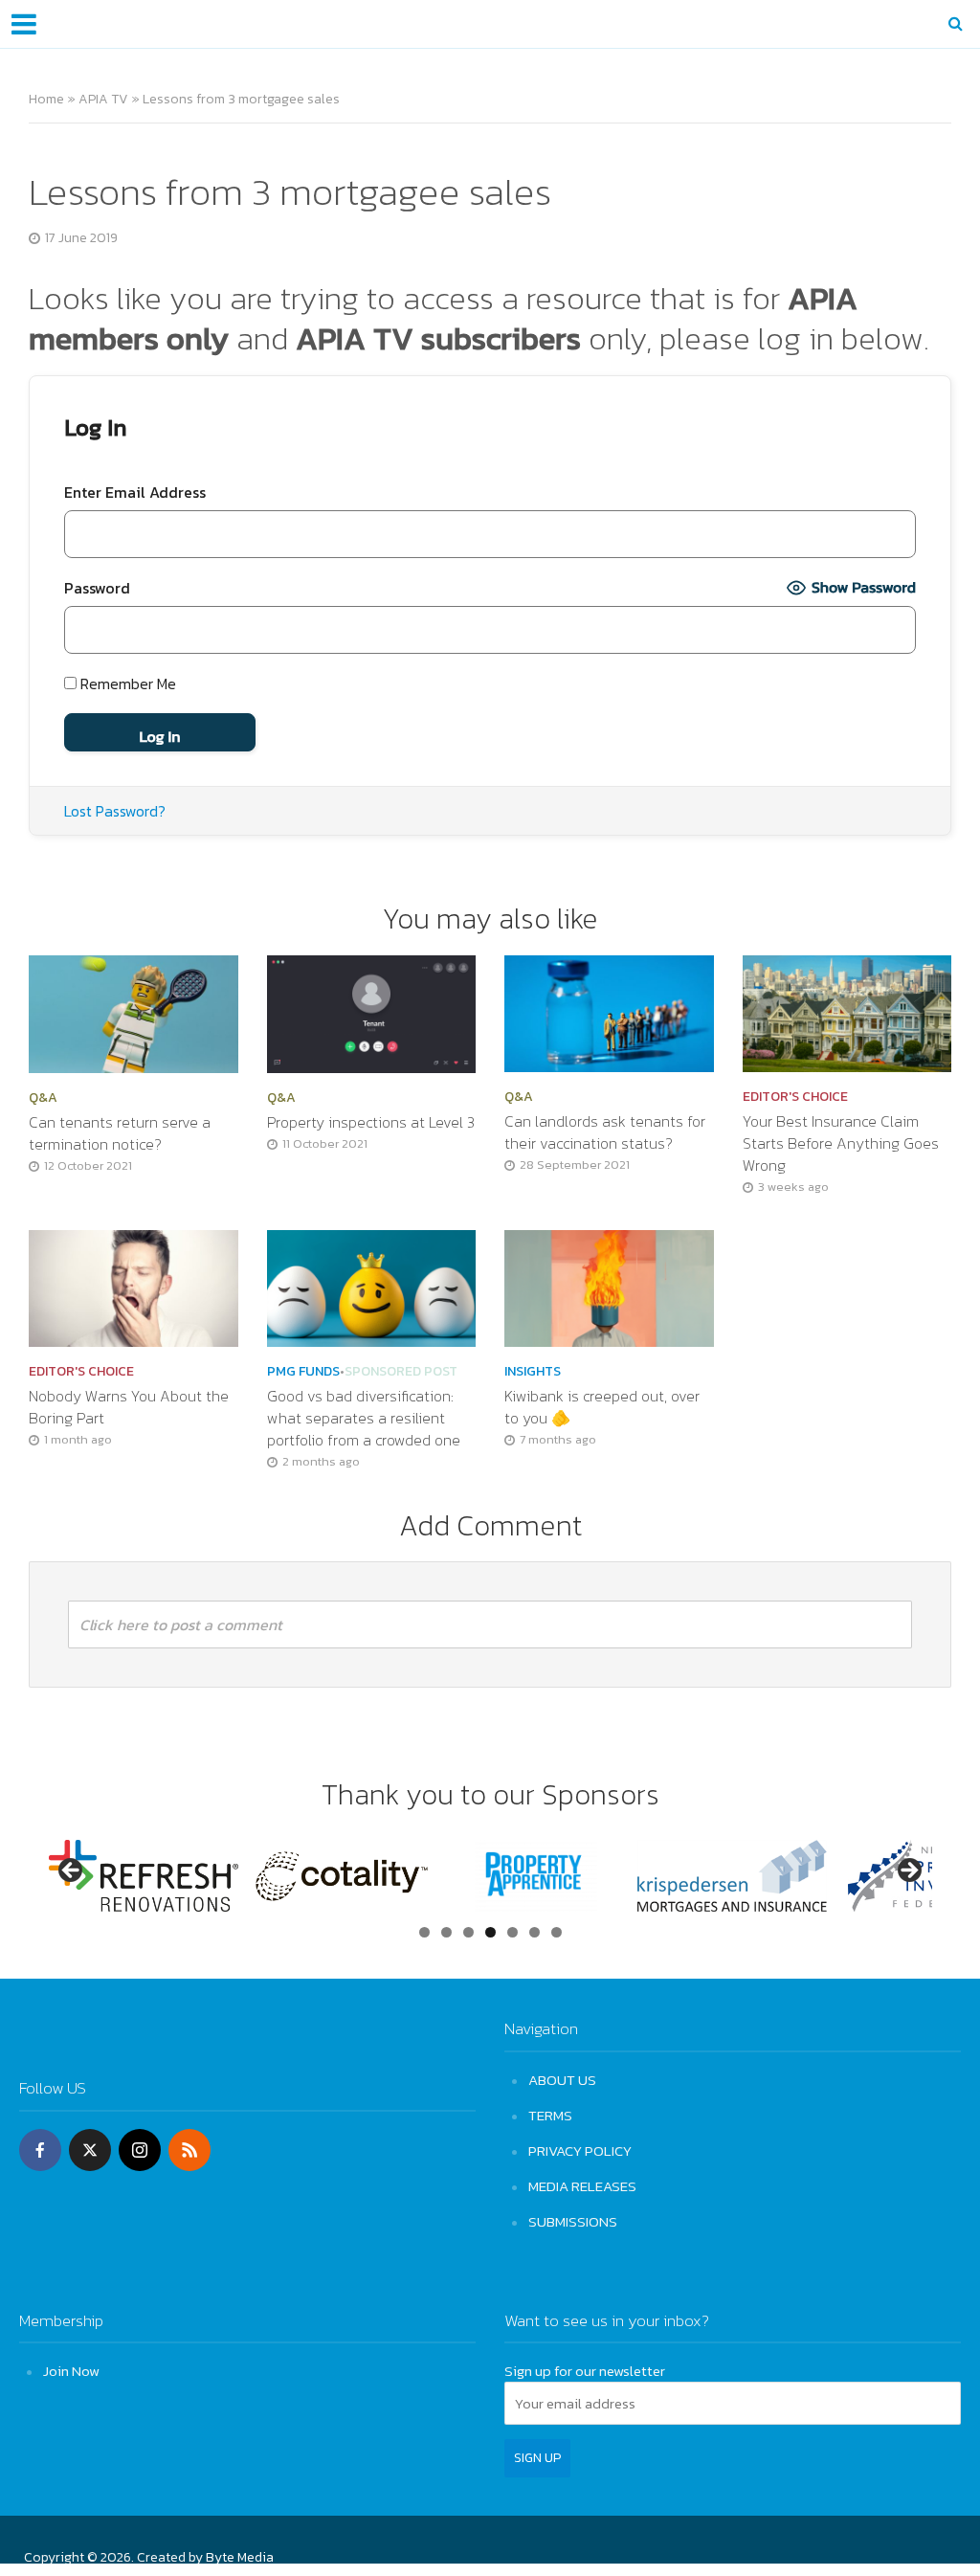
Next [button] (908, 1871)
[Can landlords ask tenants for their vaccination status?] (609, 1012)
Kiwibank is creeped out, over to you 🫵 (602, 1407)
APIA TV (103, 99)
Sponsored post (401, 1372)
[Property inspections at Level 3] (372, 1012)
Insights (533, 1372)
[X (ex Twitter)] (90, 2150)
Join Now (71, 2371)
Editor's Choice (795, 1097)
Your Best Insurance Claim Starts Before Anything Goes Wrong (841, 1143)
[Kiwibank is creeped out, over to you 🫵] (609, 1287)
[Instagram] (140, 2150)
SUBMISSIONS (573, 2221)
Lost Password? (115, 811)
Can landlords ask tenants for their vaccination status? (605, 1132)
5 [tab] (512, 1932)
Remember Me (126, 683)
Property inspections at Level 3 (371, 1122)
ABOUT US (562, 2080)
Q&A (43, 1098)
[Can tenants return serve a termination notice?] (134, 1012)
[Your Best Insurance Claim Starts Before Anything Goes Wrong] (847, 1012)
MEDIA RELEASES (582, 2186)
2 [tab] (446, 1932)
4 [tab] (490, 1932)
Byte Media (240, 2557)
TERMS (550, 2115)
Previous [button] (72, 1871)
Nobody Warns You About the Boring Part (129, 1407)
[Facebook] (40, 2150)
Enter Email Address (135, 492)
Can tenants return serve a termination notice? (120, 1133)
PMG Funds (303, 1372)
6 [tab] (535, 1932)
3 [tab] (468, 1932)
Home (46, 99)
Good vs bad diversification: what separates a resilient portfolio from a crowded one (366, 1418)
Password (97, 588)
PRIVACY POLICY (580, 2150)
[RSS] (189, 2150)
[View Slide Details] (144, 1876)
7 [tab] (557, 1932)
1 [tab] (424, 1932)
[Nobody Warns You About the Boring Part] (134, 1287)
